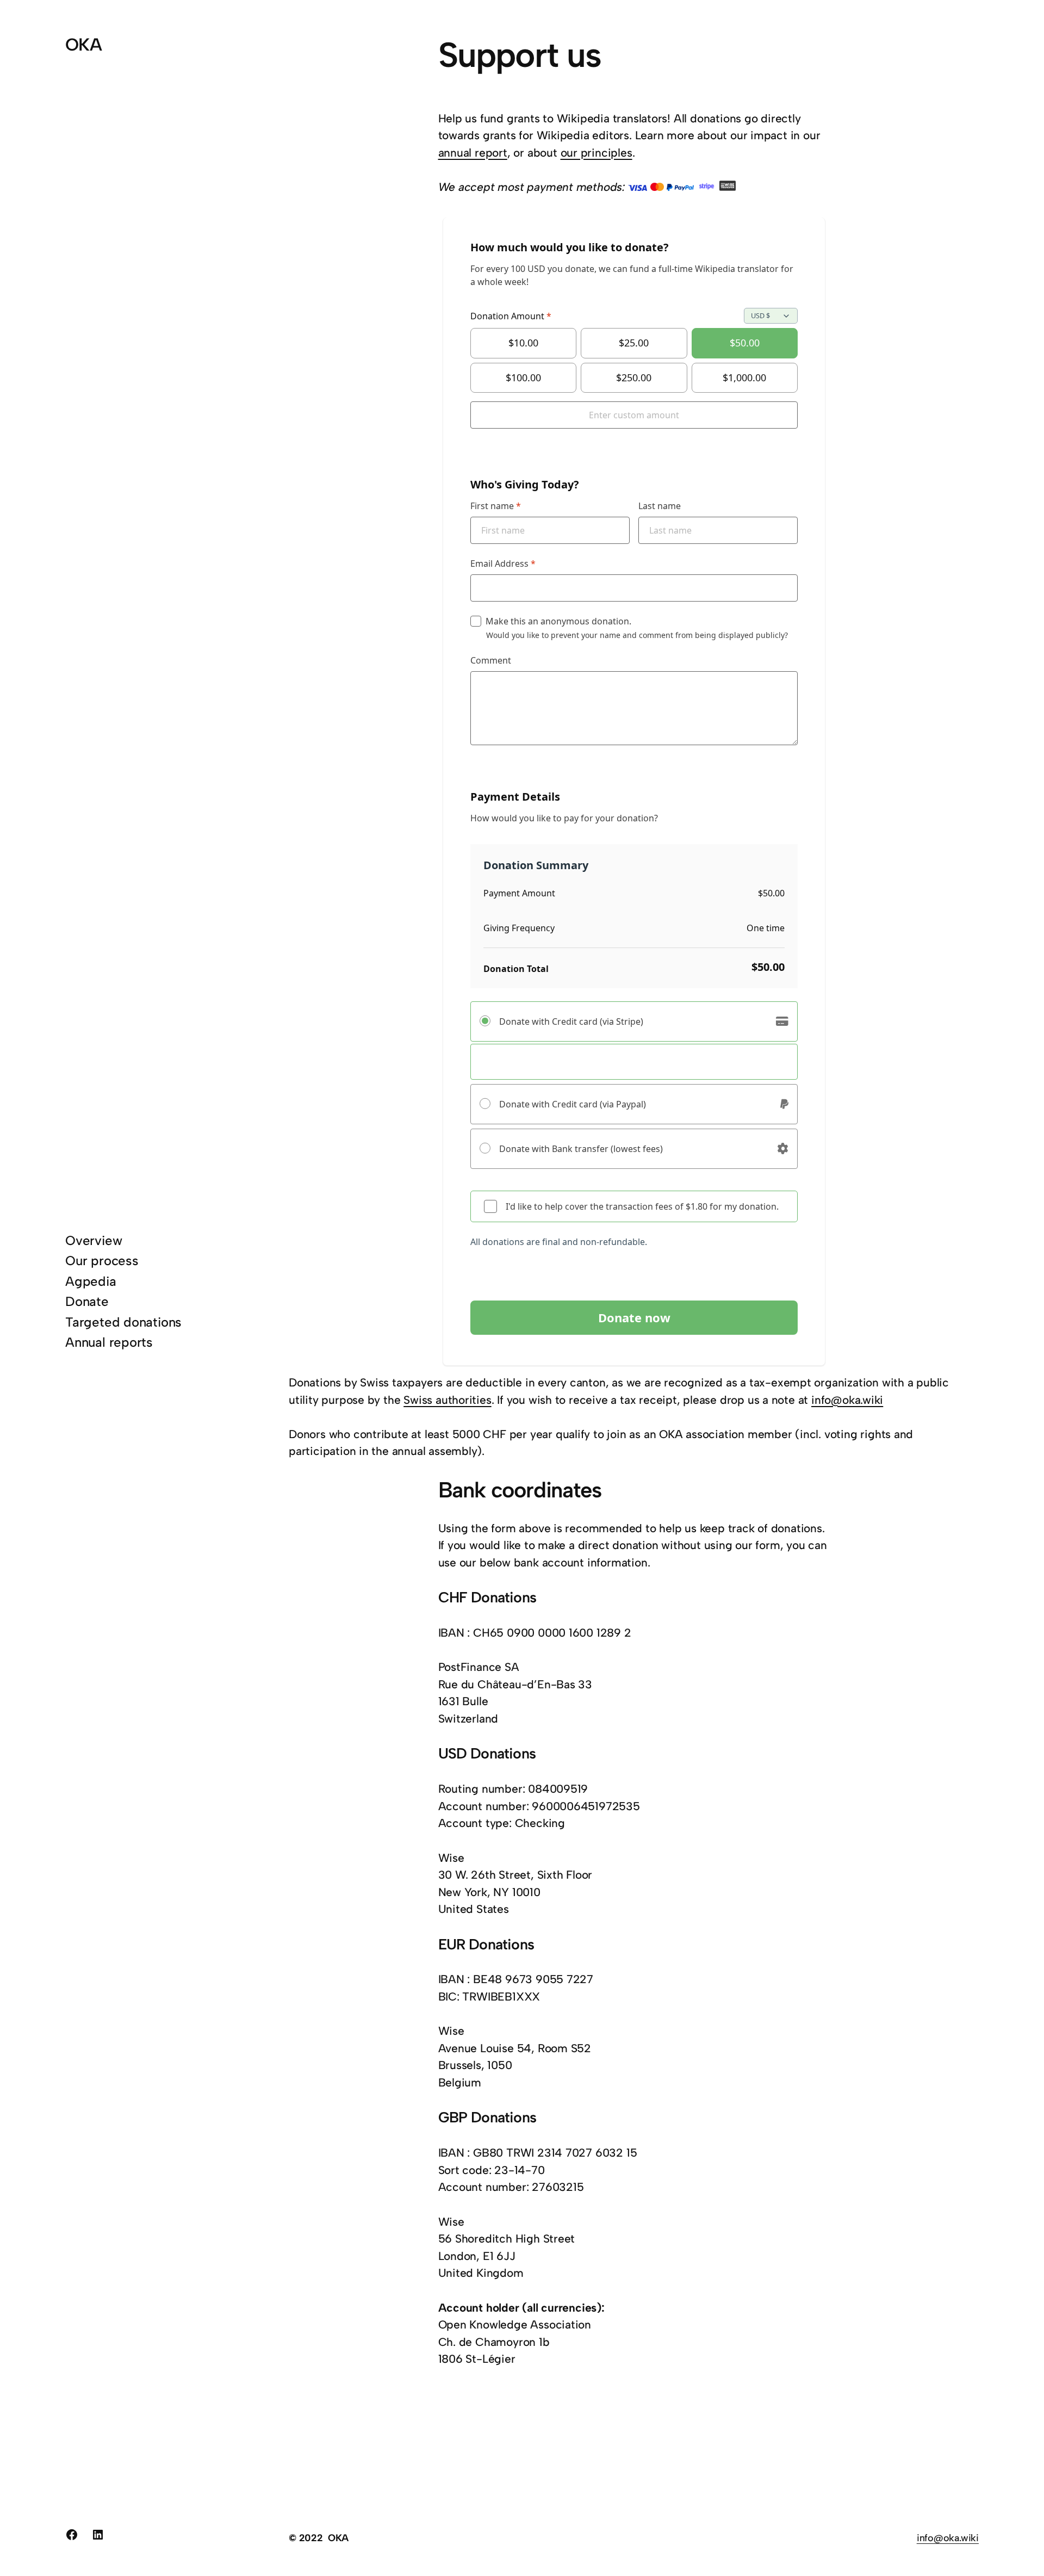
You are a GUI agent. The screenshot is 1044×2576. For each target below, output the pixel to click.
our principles (596, 153)
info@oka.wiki (847, 1400)
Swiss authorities (447, 1400)
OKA (83, 45)
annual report (473, 153)
